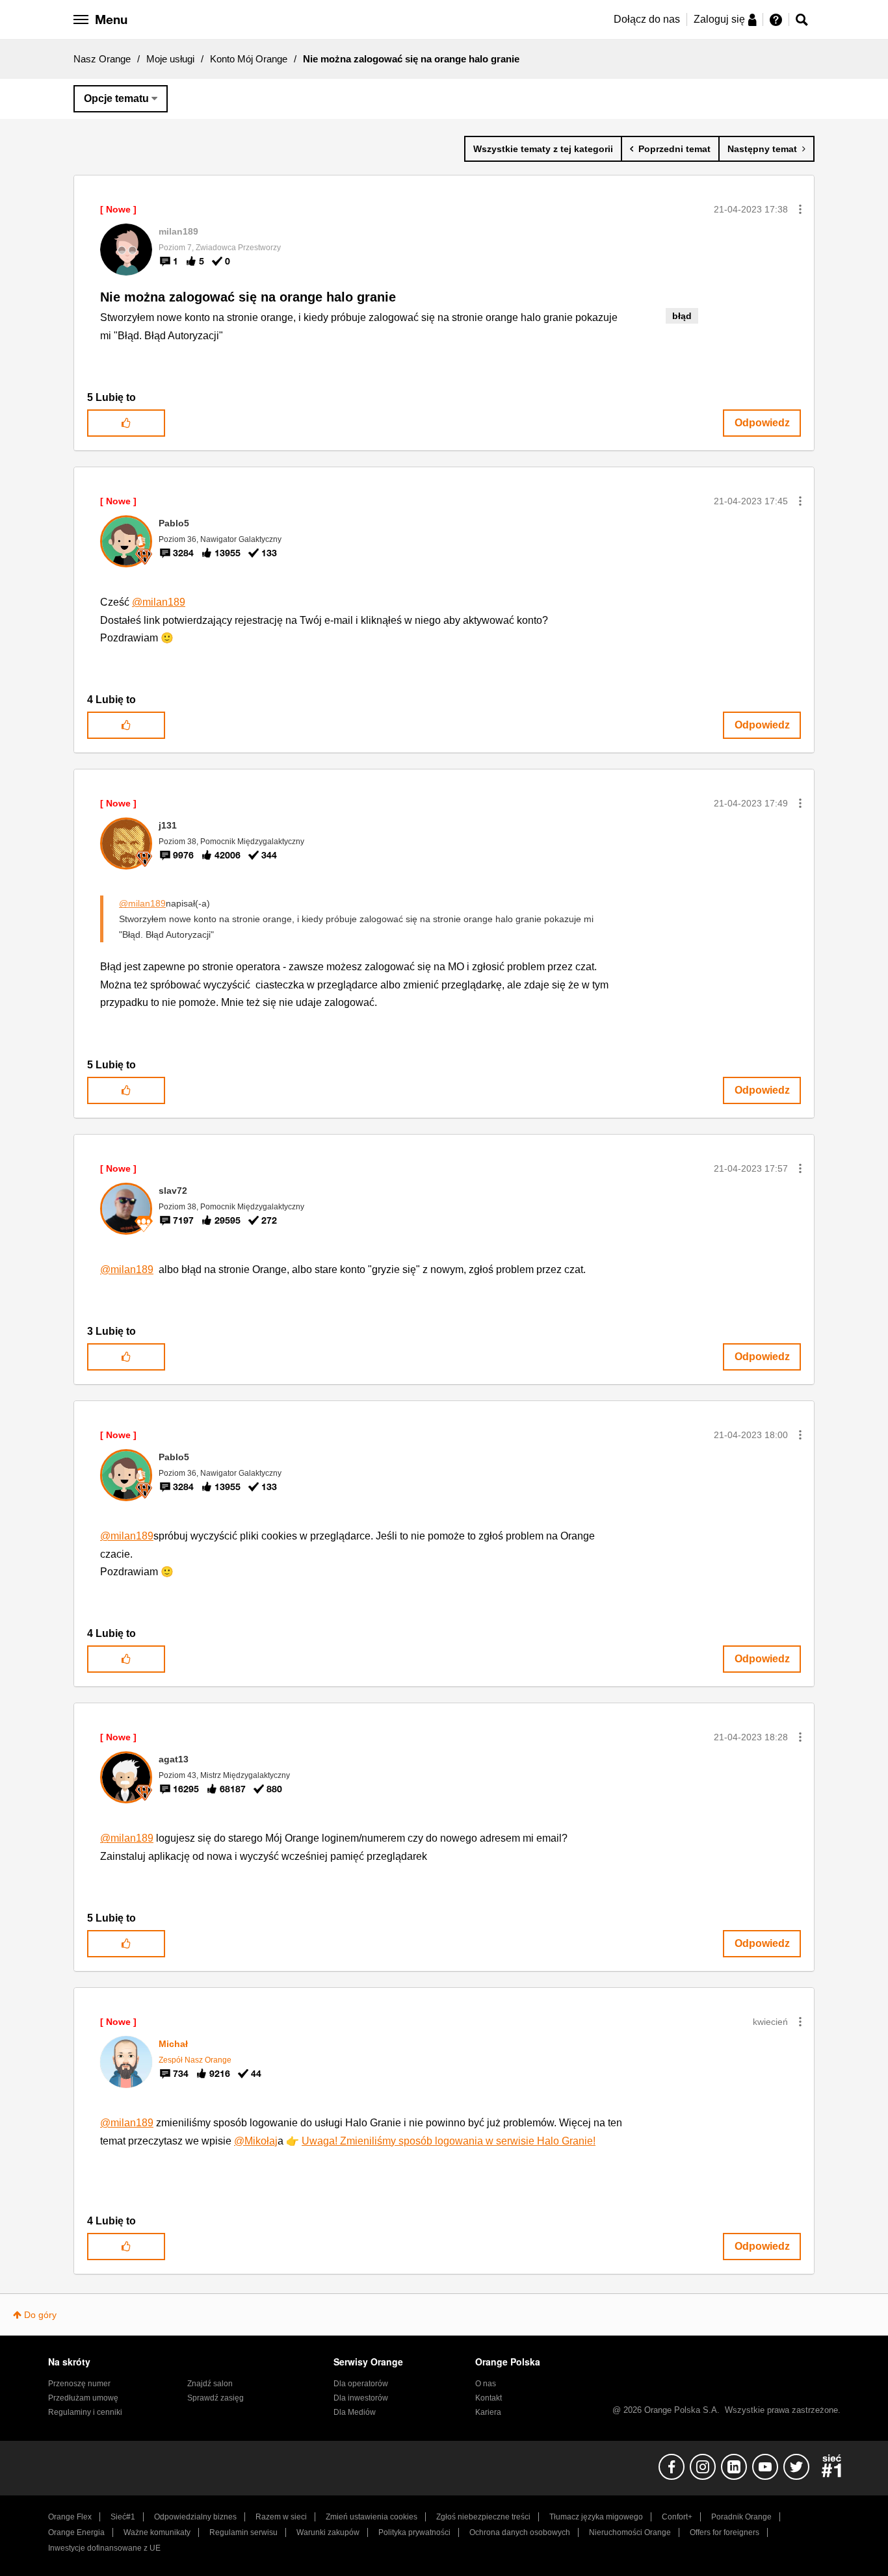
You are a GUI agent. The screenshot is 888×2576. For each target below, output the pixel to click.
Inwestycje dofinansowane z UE (104, 2548)
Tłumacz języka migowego (596, 2517)
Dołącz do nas (647, 19)
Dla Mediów (355, 2412)
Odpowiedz (762, 423)
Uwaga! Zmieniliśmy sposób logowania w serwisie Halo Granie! (449, 2141)
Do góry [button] (40, 2315)
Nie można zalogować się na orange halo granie (248, 297)
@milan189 (159, 602)
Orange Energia (76, 2532)
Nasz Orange (102, 59)
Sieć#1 (123, 2517)
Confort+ (677, 2517)
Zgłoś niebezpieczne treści (483, 2517)
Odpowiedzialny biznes (195, 2517)
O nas (486, 2384)
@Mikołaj (256, 2141)
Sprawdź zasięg (215, 2398)
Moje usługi (170, 59)
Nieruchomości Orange (630, 2532)
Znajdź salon (210, 2384)
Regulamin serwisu (243, 2532)
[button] (800, 209)
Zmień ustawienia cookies (372, 2517)
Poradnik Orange (741, 2517)
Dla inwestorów (361, 2398)
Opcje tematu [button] (116, 98)
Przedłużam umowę (83, 2398)
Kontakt (489, 2398)
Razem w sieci (281, 2517)
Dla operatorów (361, 2384)
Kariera (488, 2412)
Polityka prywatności (414, 2532)
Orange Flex (70, 2517)
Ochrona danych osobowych (520, 2532)
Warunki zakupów (328, 2532)
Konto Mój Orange (249, 59)
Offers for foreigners (725, 2532)
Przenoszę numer (79, 2384)
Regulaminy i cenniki (85, 2412)
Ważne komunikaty (157, 2532)
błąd (682, 316)
